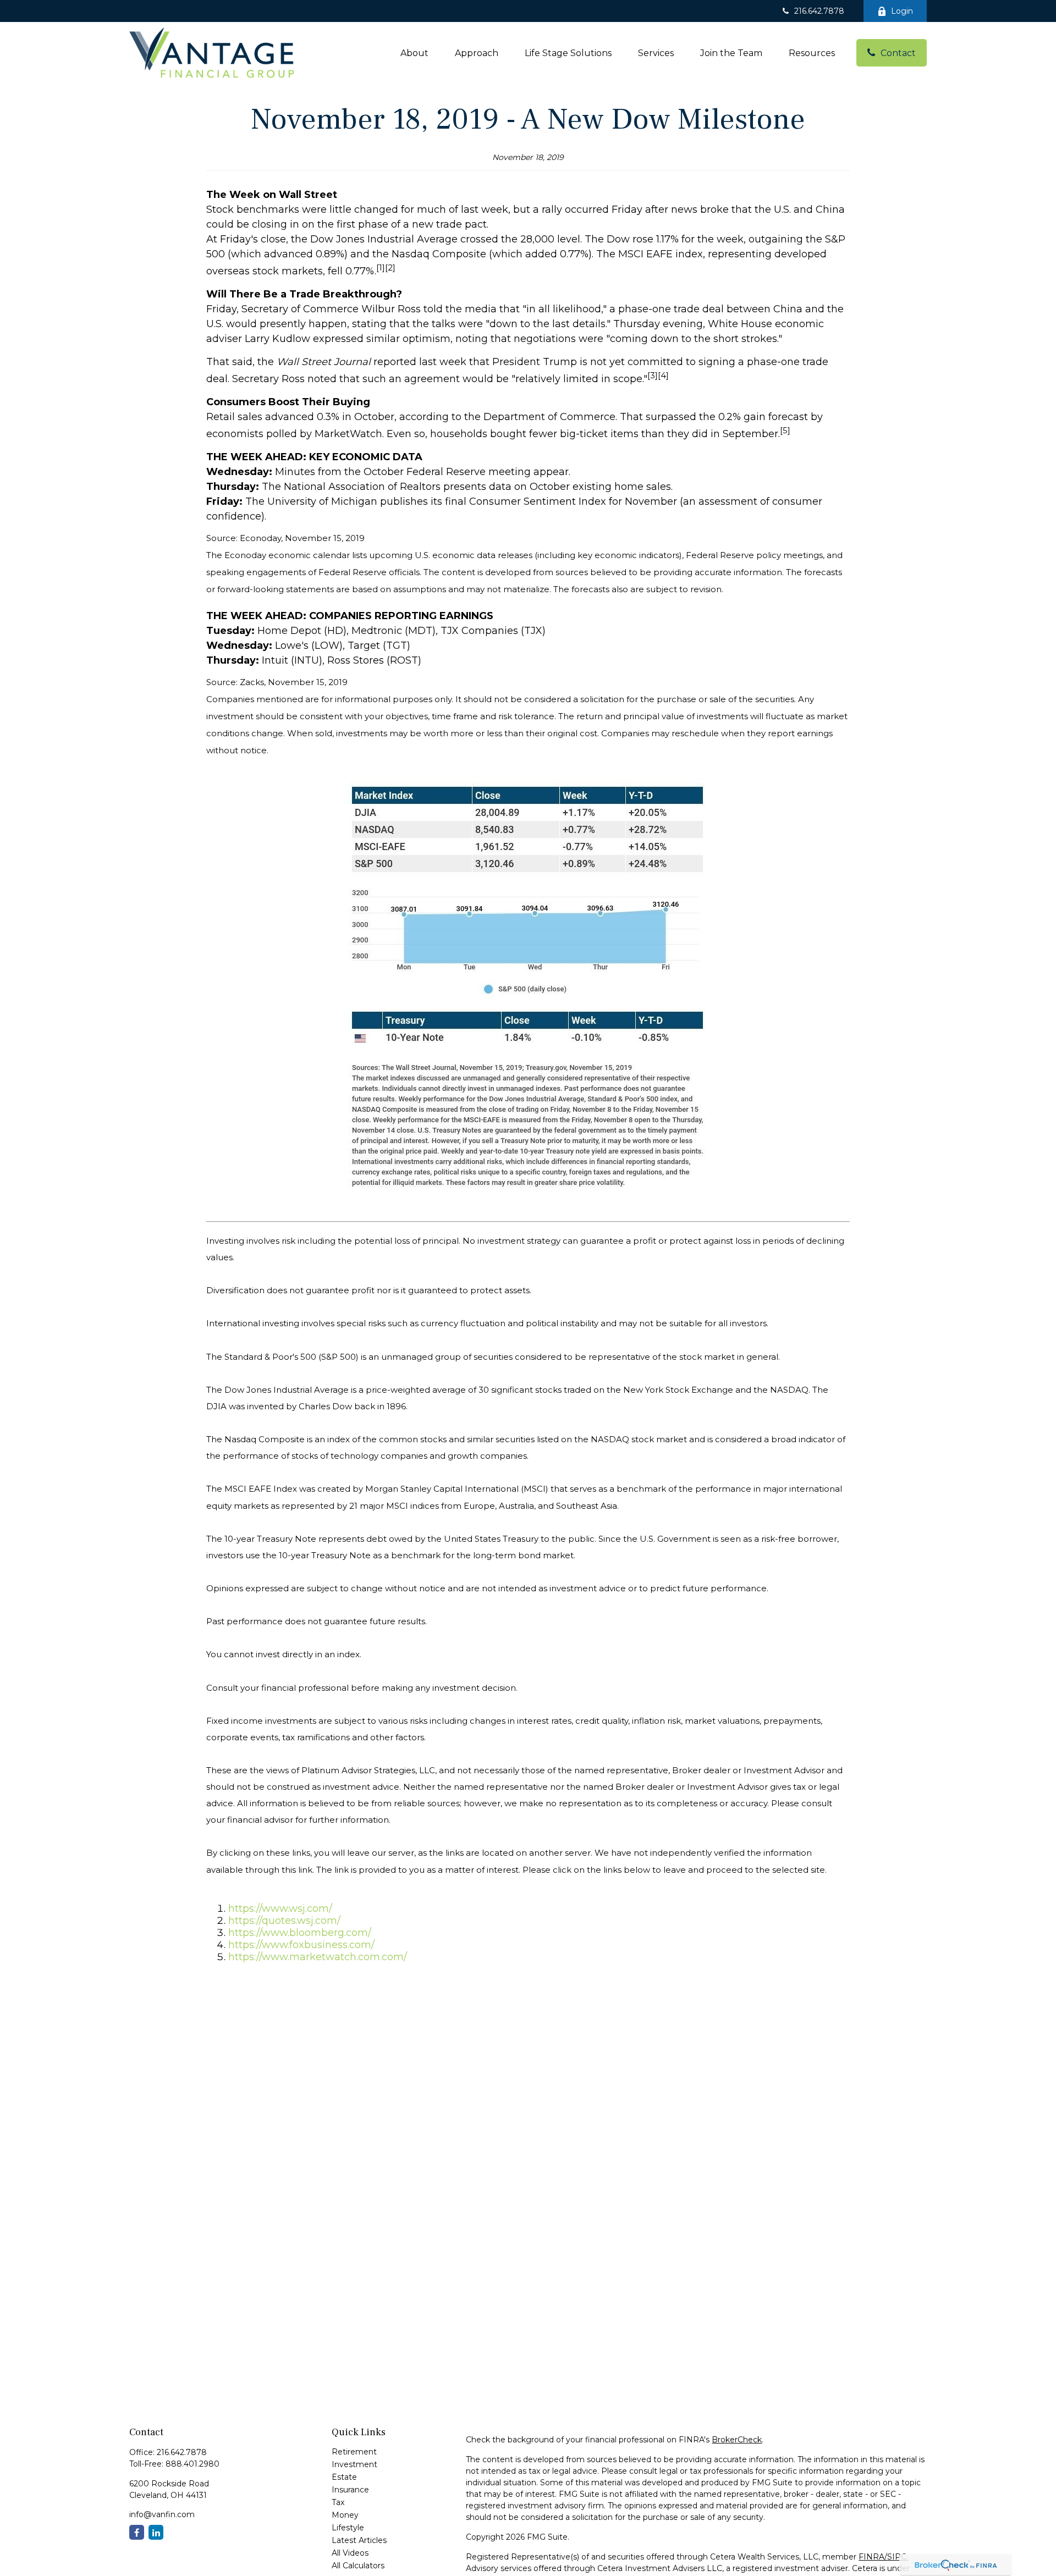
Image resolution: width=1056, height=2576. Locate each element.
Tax (338, 2502)
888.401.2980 (193, 2464)
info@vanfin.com (162, 2514)
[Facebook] (137, 2532)
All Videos (350, 2553)
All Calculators (358, 2566)
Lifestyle (348, 2528)
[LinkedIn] (156, 2532)
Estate (344, 2477)
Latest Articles (359, 2540)
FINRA (871, 2557)
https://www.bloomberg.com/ (300, 1933)
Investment (354, 2464)
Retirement (354, 2452)
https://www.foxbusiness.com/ (301, 1945)
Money (345, 2515)
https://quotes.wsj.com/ (284, 1921)
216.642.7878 (819, 11)
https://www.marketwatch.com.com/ (318, 1957)
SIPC (897, 2557)
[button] (414, 53)
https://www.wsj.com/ (280, 1908)
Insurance (350, 2490)
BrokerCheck (737, 2440)
